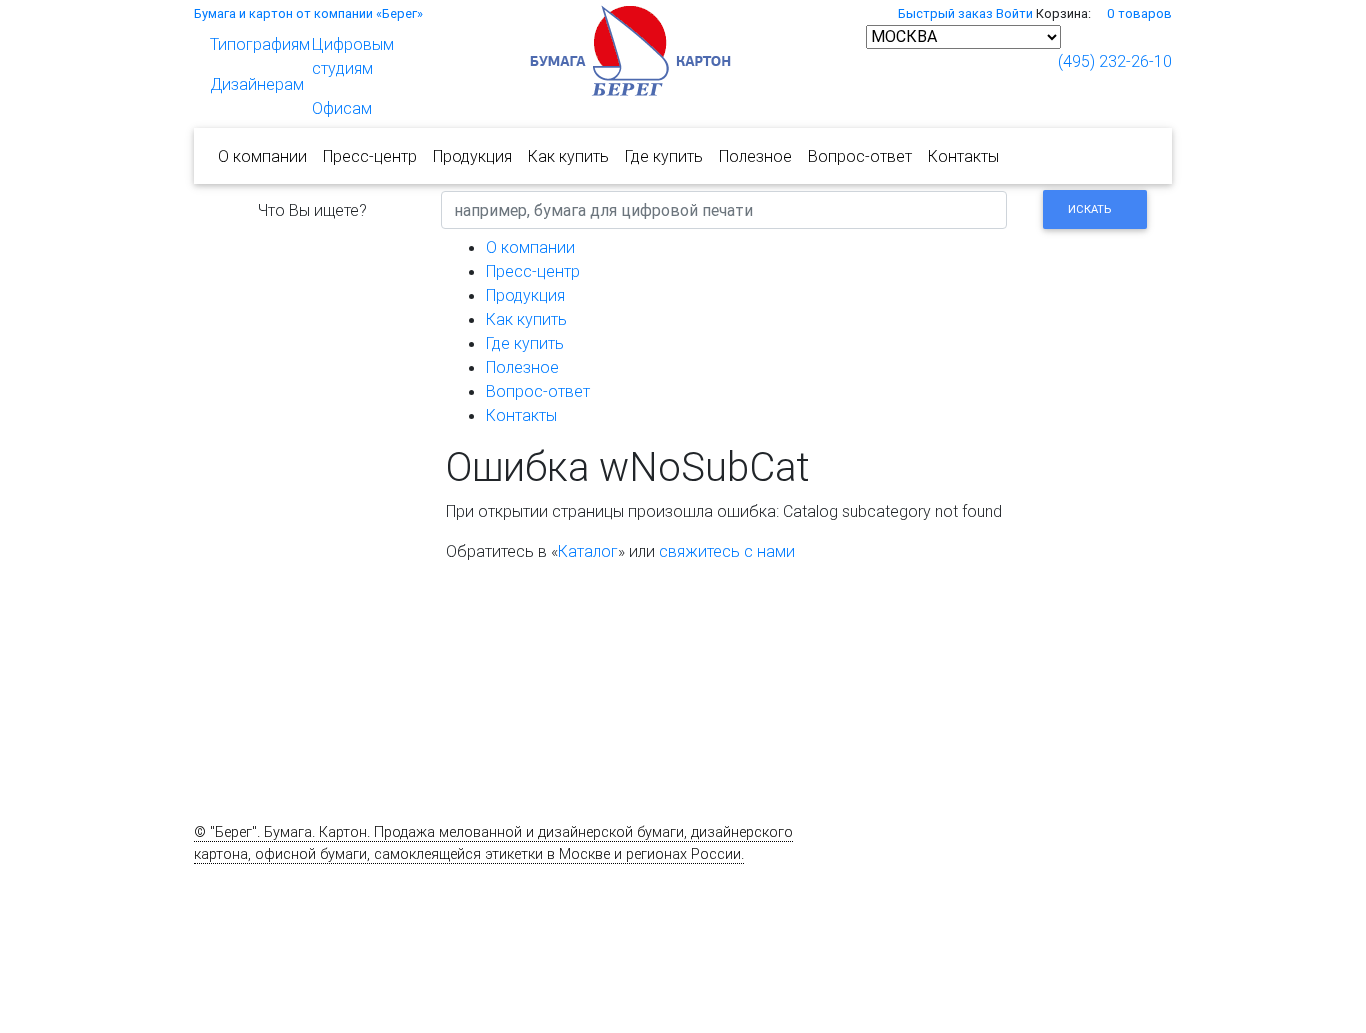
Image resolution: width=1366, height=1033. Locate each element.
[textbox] (724, 210)
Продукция (472, 156)
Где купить (664, 156)
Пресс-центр (370, 156)
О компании (262, 156)
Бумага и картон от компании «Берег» (308, 13)
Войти (1014, 13)
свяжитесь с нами (727, 551)
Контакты (963, 156)
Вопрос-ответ (860, 156)
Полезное (755, 156)
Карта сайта (235, 876)
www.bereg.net (393, 897)
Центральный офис (931, 956)
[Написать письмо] (1032, 61)
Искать (1089, 209)
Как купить (568, 156)
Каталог (588, 551)
